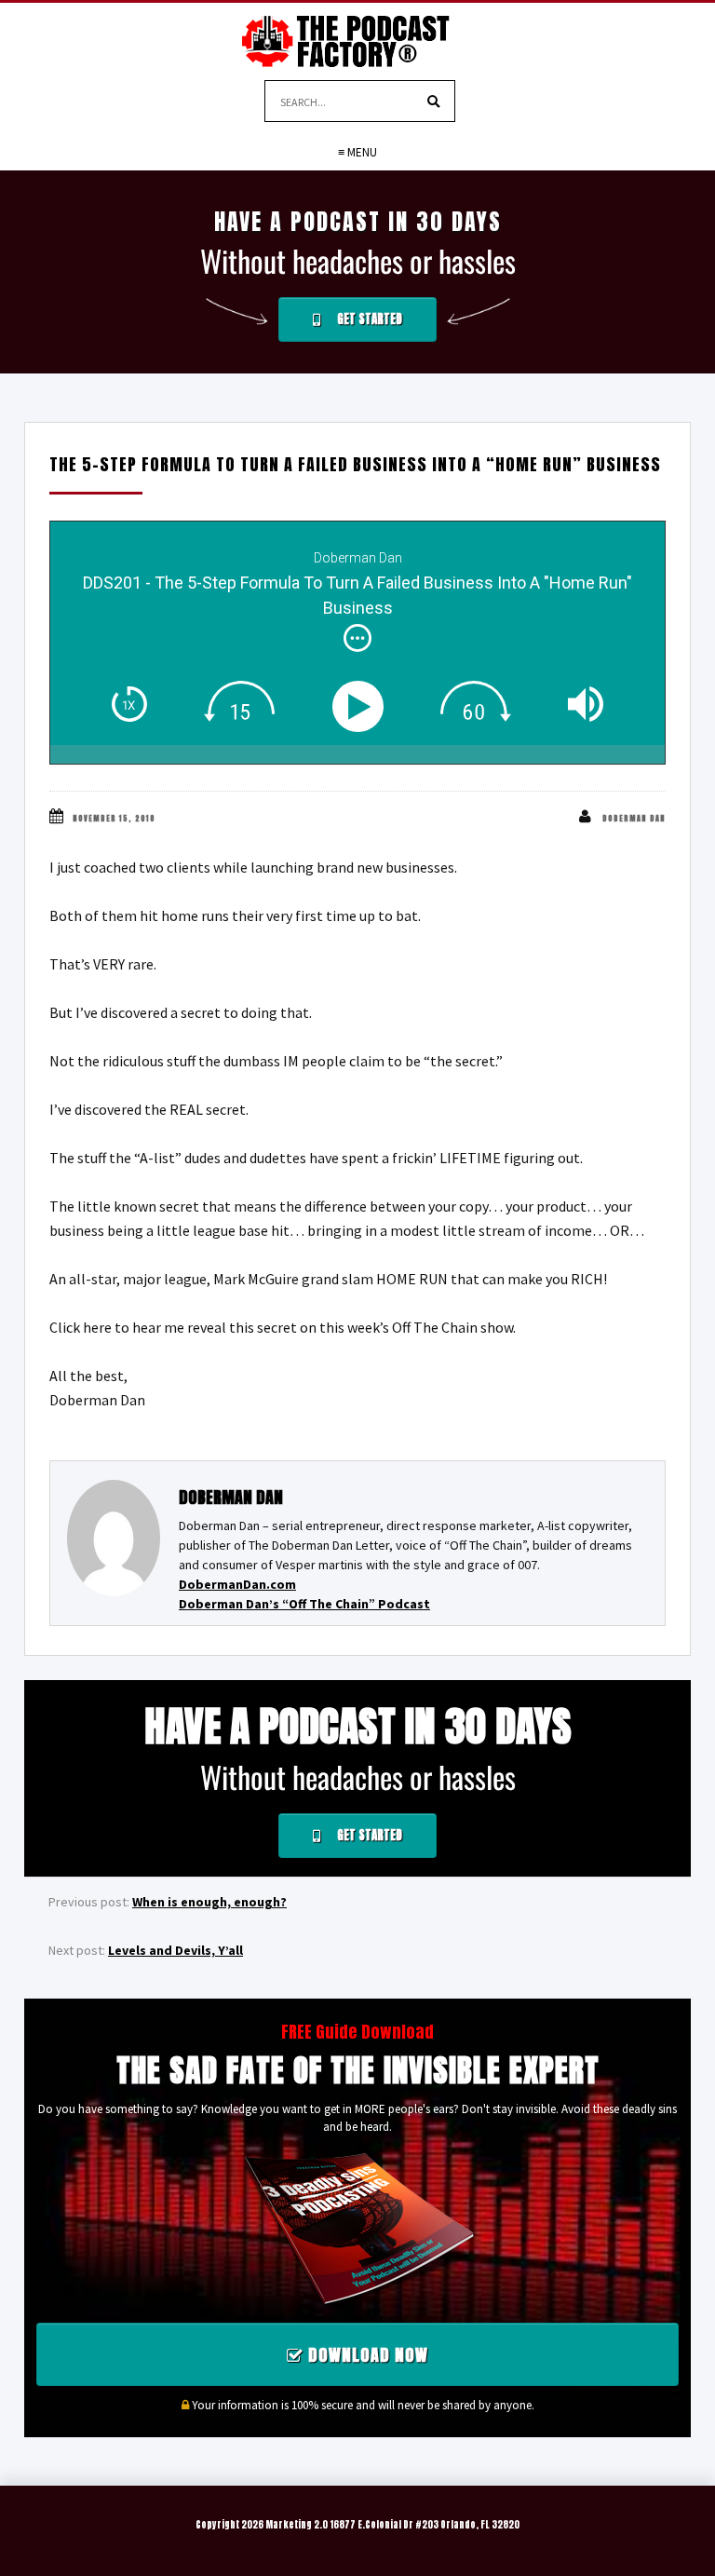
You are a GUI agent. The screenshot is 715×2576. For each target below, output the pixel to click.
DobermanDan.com (237, 1584)
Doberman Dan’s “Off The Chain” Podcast (304, 1604)
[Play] (362, 706)
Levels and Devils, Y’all (175, 1950)
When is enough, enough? (209, 1902)
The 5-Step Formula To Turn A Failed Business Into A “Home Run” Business (355, 464)
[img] (357, 638)
